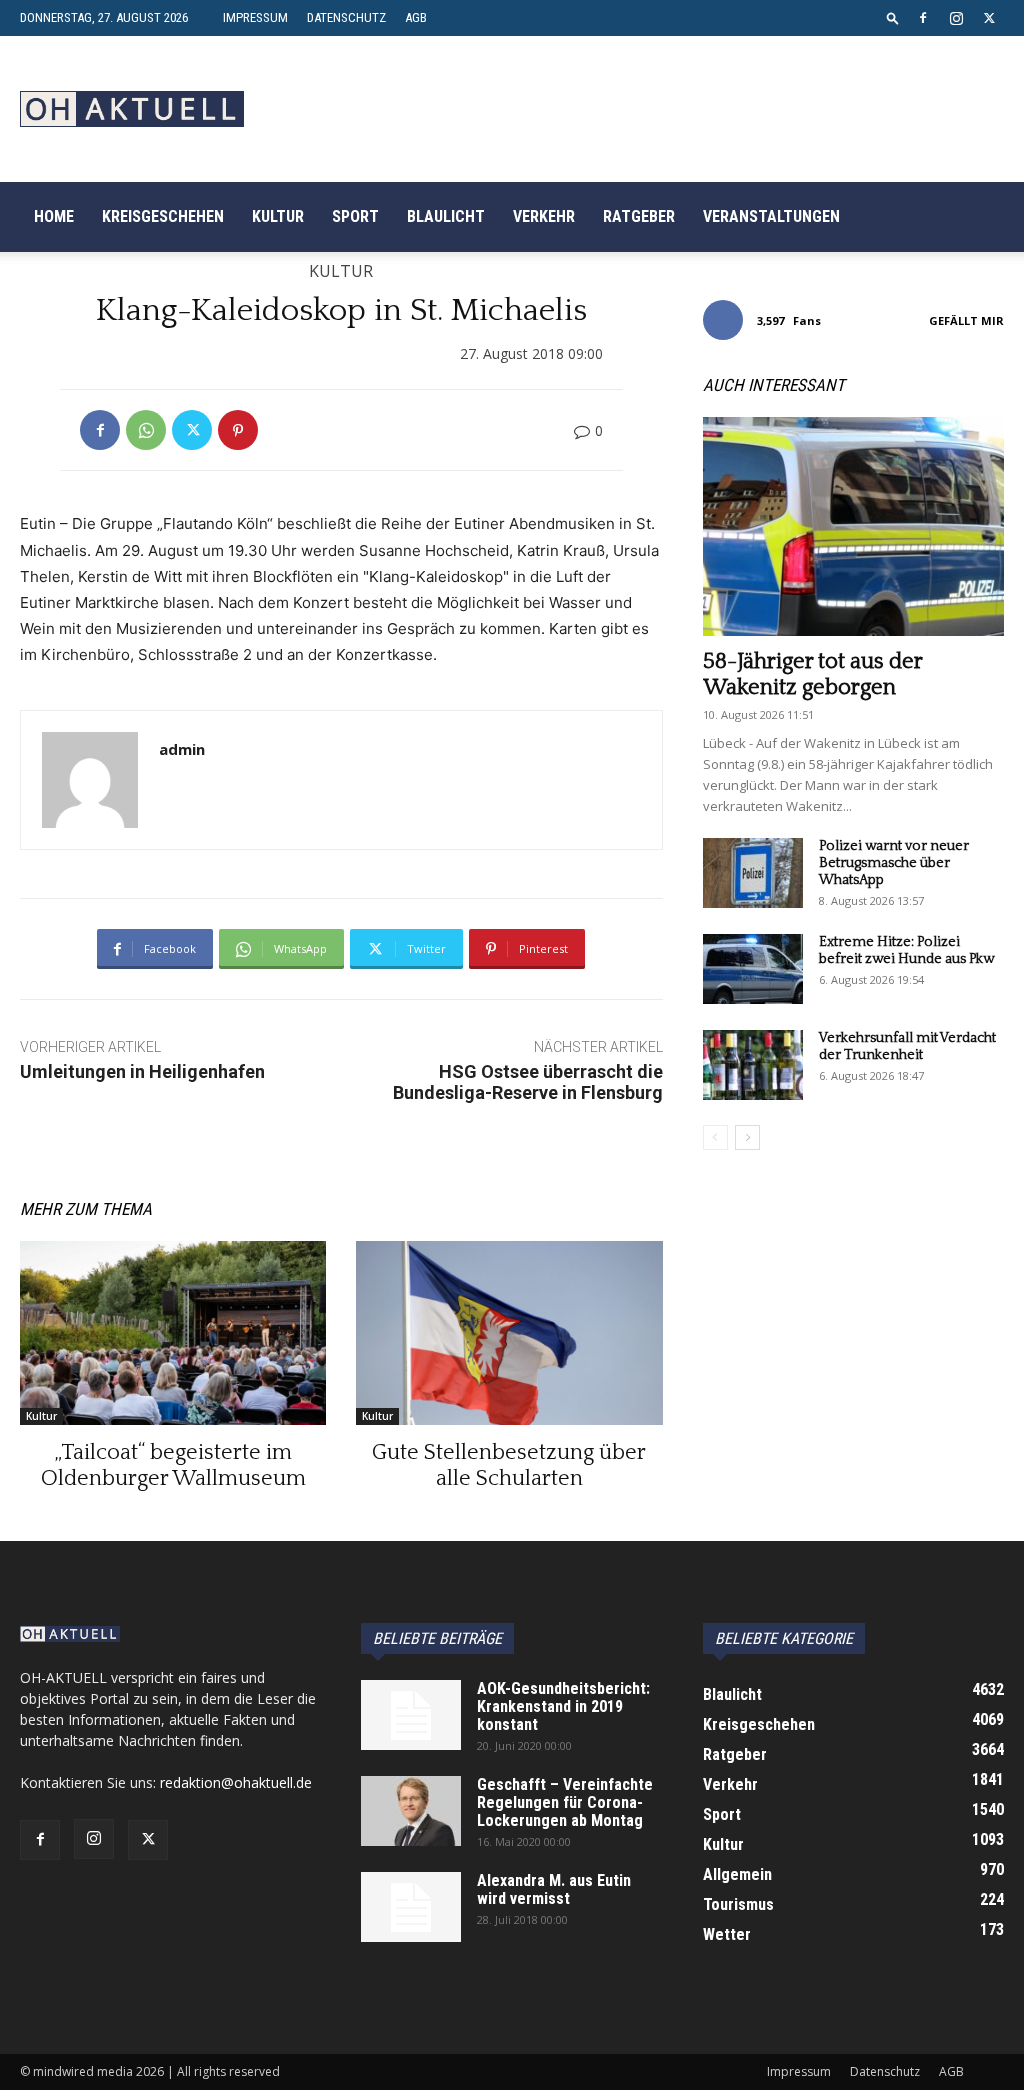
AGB (416, 17)
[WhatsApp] (146, 430)
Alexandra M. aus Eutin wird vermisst (554, 1889)
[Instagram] (956, 18)
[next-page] (747, 1137)
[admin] (90, 780)
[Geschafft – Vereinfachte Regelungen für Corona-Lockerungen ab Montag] (411, 1811)
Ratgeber (639, 216)
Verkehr (544, 216)
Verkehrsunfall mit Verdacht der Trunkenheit (907, 1046)
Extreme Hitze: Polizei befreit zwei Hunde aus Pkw (906, 950)
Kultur (278, 216)
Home (54, 216)
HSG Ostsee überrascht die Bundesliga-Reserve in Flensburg (528, 1082)
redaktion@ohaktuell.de (236, 1782)
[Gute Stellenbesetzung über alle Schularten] (509, 1333)
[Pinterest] (238, 430)
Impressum (255, 17)
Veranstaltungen (771, 216)
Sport (355, 216)
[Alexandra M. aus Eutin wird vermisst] (411, 1907)
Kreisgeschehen (163, 216)
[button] (893, 17)
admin (182, 749)
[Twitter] (989, 18)
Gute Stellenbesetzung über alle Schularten (509, 1465)
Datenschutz (346, 17)
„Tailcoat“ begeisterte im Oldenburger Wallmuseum (173, 1465)
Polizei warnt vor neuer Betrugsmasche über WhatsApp (894, 863)
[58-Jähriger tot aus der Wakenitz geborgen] (853, 526)
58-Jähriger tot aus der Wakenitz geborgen (812, 674)
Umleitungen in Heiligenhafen (142, 1071)
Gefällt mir (966, 320)
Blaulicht (446, 216)
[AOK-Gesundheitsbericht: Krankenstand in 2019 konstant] (411, 1715)
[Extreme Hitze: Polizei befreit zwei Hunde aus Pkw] (753, 969)
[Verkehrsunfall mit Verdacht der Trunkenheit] (753, 1065)
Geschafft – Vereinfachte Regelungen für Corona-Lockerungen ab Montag (565, 1802)
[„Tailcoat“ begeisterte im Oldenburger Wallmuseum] (173, 1333)
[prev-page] (715, 1137)
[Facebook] (923, 18)
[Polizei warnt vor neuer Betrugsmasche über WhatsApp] (753, 873)
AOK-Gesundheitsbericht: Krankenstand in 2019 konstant (563, 1706)
